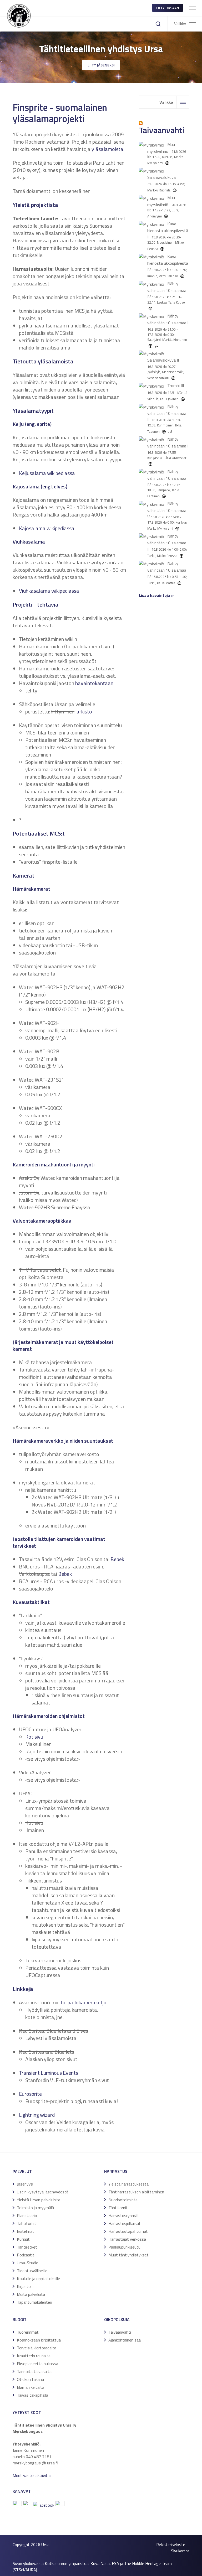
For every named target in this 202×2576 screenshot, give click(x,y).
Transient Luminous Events (49, 2073)
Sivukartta (180, 2551)
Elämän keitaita (31, 2387)
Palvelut (22, 2171)
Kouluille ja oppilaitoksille (38, 2278)
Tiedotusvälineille (32, 2271)
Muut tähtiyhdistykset (128, 2255)
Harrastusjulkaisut (125, 2223)
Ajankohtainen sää (125, 2340)
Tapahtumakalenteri (34, 2302)
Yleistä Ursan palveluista (39, 2200)
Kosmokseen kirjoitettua (39, 2340)
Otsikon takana (30, 2379)
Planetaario (27, 2215)
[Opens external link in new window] (44, 2505)
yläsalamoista (107, 149)
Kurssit (23, 2239)
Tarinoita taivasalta (34, 2371)
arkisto (84, 711)
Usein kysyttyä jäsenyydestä (43, 2192)
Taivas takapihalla (32, 2395)
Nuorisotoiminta (123, 2200)
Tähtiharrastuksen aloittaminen (136, 2192)
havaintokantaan (94, 683)
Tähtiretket (27, 2247)
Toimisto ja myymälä (35, 2208)
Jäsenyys (25, 2184)
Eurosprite (30, 2094)
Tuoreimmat (28, 2332)
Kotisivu (34, 1737)
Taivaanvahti (120, 2332)
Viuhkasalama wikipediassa (49, 591)
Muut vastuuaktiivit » (32, 2475)
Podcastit (26, 2255)
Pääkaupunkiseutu (124, 2247)
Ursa (45, 2544)
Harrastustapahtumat (128, 2231)
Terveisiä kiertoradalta (37, 2348)
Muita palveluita (31, 2294)
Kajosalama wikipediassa (47, 528)
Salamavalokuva (161, 177)
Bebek (117, 1559)
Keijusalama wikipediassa (47, 473)
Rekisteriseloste (171, 2544)
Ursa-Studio (28, 2263)
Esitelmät (26, 2231)
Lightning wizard (37, 2115)
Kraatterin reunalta (34, 2356)
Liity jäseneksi (101, 65)
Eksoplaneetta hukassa (37, 2364)
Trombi (173, 385)
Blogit (20, 2319)
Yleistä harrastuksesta (128, 2184)
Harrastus (116, 2171)
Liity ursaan (168, 8)
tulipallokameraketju (83, 2002)
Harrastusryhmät (124, 2215)
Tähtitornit (27, 2223)
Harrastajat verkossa (127, 2239)
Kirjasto (24, 2286)
